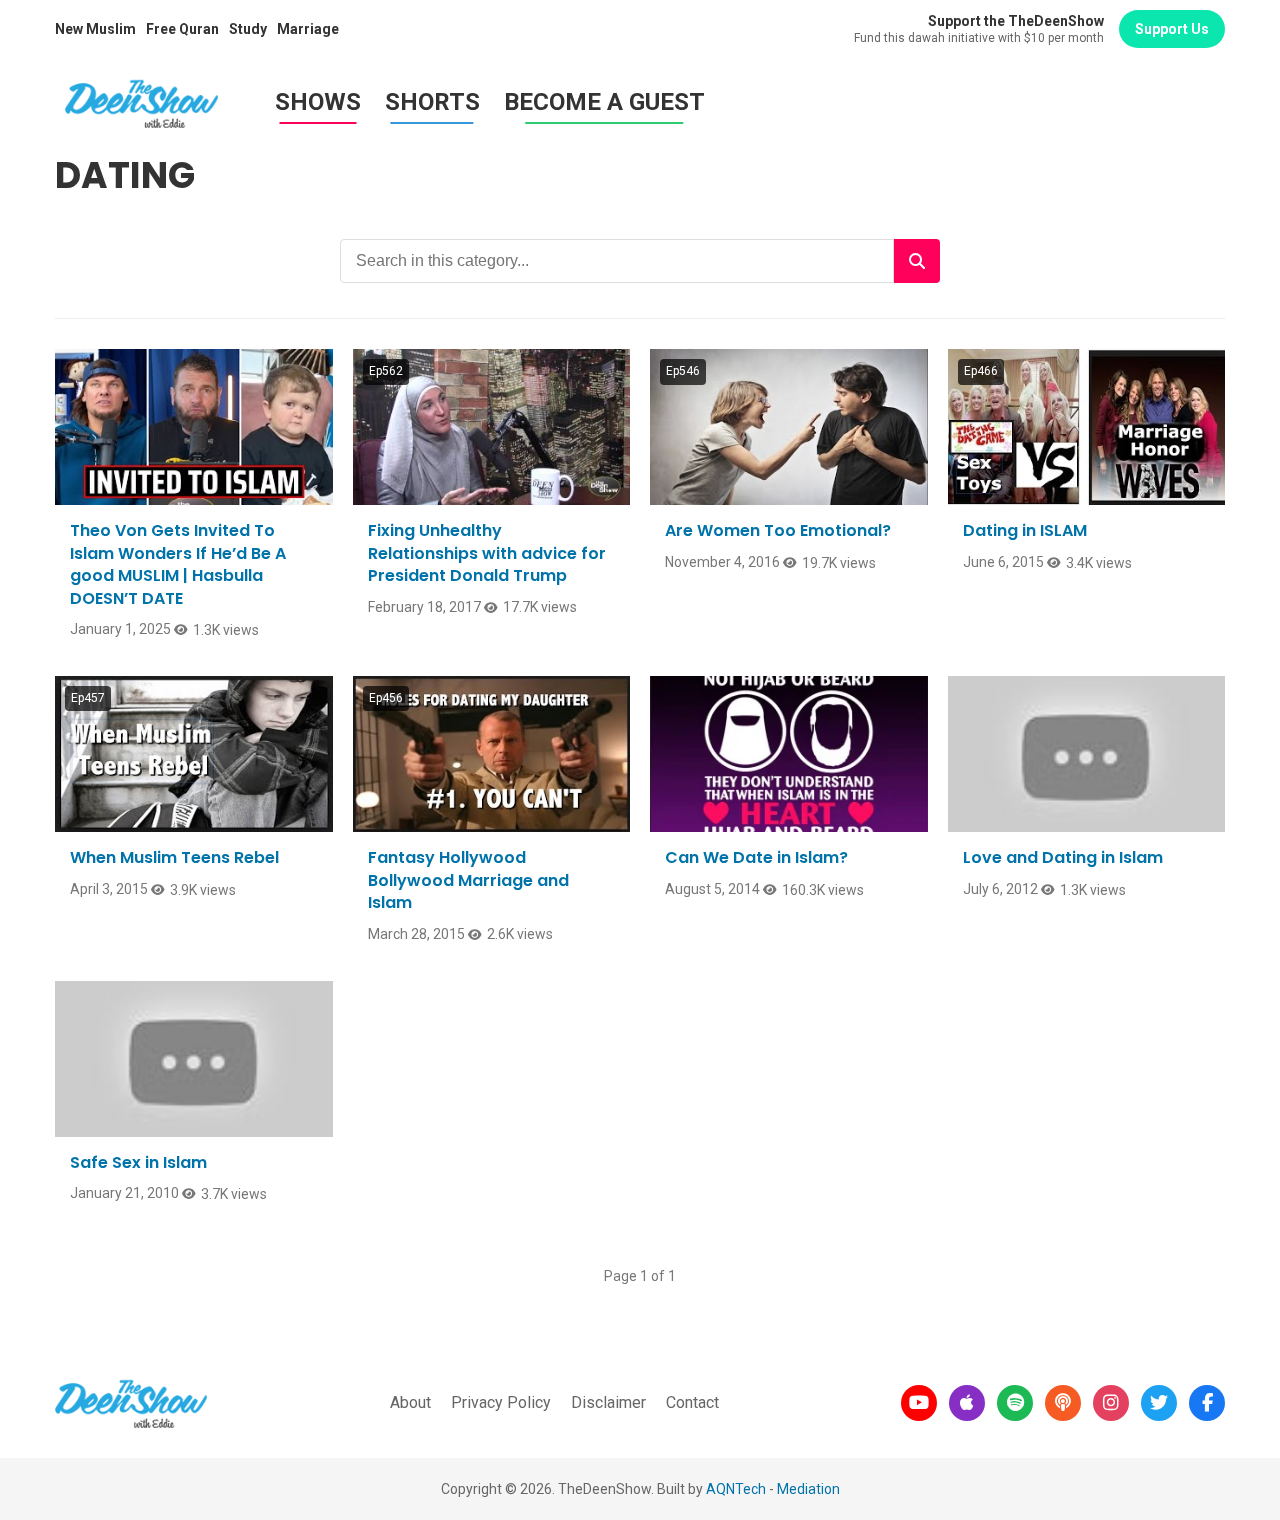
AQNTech (736, 1489)
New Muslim (95, 29)
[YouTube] (919, 1403)
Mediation (808, 1489)
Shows (318, 102)
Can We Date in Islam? (756, 857)
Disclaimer (608, 1402)
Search (917, 261)
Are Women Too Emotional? (778, 530)
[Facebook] (1207, 1403)
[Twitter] (1159, 1403)
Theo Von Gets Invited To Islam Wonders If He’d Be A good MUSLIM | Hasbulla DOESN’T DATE (178, 564)
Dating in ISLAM (1025, 530)
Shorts (432, 102)
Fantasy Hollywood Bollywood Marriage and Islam (468, 880)
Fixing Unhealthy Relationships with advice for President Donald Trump (487, 553)
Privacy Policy (501, 1402)
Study (248, 29)
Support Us (1172, 29)
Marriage (308, 29)
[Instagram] (1111, 1403)
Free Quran (182, 29)
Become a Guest (604, 102)
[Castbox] (1063, 1403)
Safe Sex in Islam (138, 1162)
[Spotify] (1015, 1403)
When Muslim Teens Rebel (174, 857)
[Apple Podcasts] (967, 1403)
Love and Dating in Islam (1063, 857)
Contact (692, 1402)
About (410, 1402)
